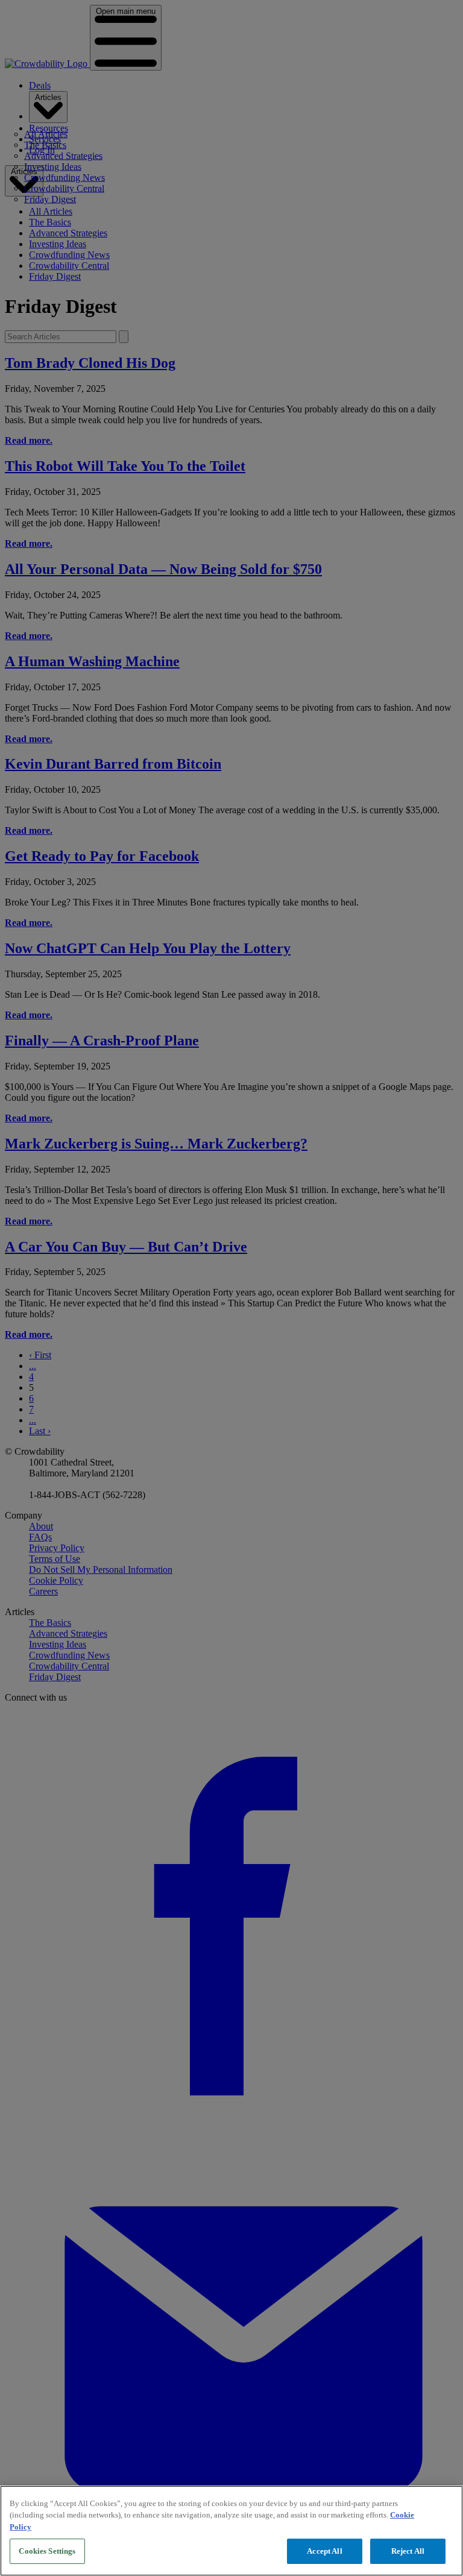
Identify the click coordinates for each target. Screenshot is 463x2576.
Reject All (408, 2551)
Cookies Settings (47, 2551)
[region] (231, 2531)
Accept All (324, 2551)
